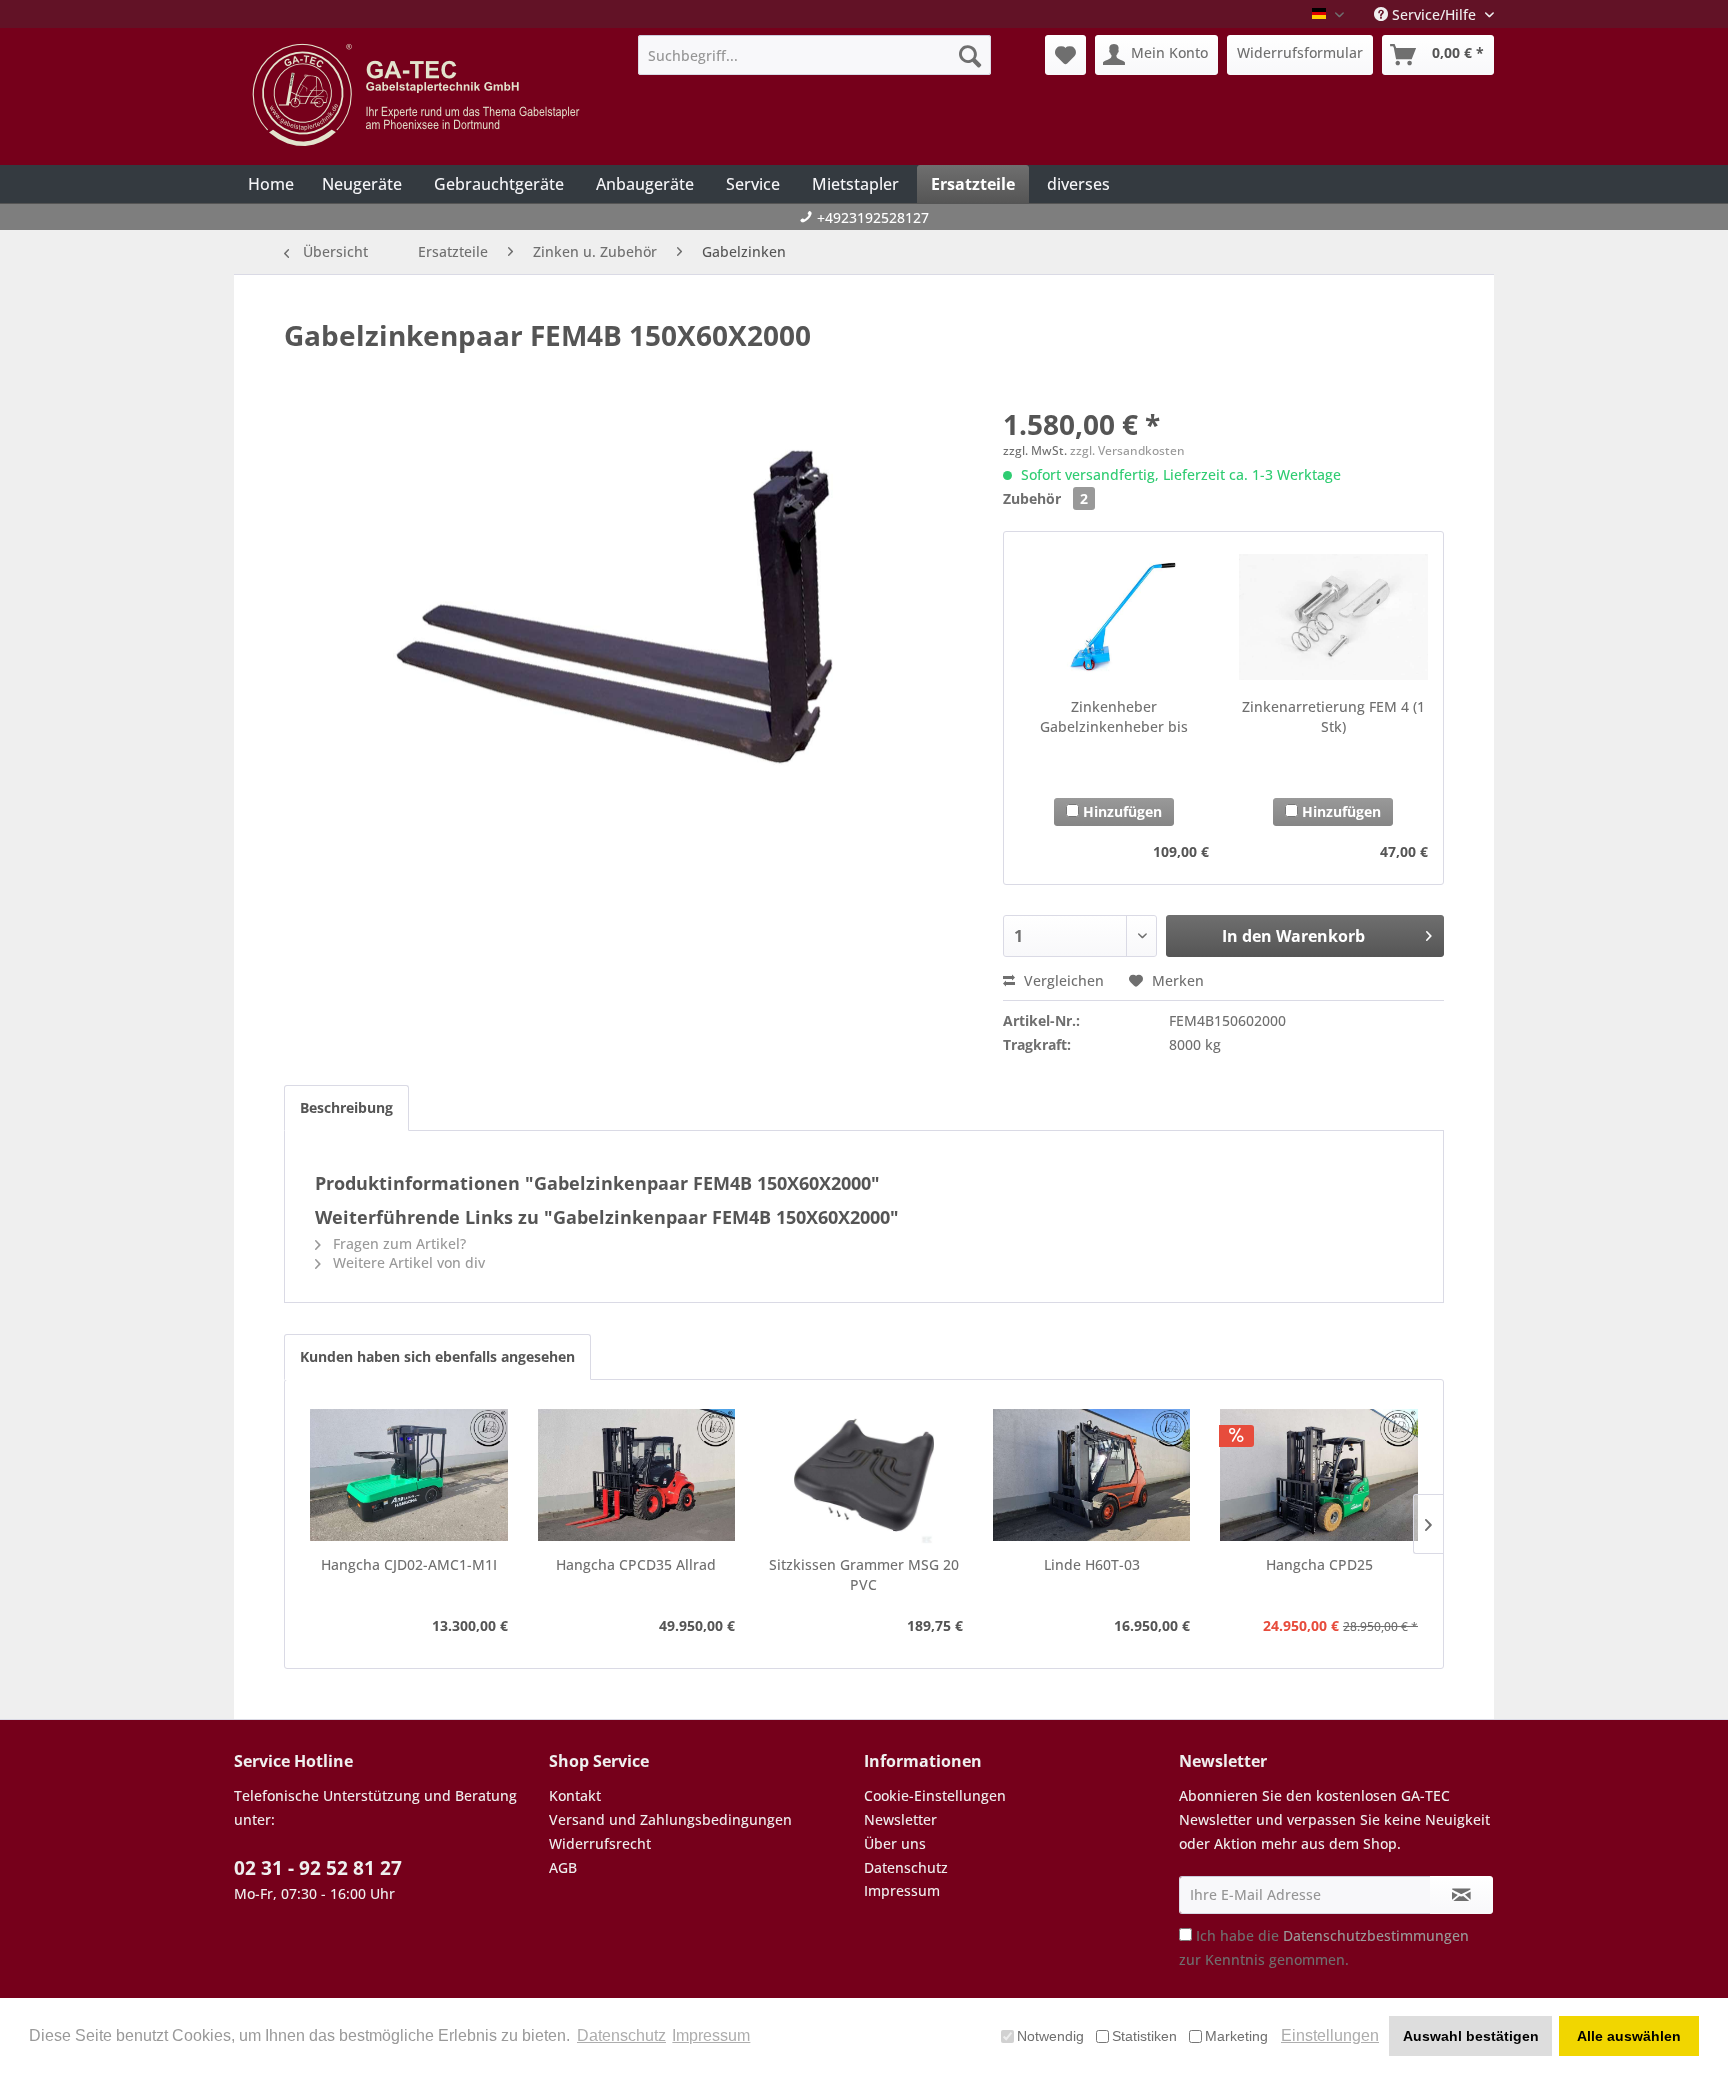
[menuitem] (814, 55)
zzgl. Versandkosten (1127, 450)
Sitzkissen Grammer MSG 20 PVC (864, 1574)
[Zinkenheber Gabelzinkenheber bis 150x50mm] (1113, 617)
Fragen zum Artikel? (397, 1243)
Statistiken (1144, 2036)
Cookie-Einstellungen (935, 1795)
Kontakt (575, 1795)
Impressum (902, 1890)
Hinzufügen (1120, 811)
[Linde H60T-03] (1092, 1475)
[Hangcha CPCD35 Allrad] (637, 1475)
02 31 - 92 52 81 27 (318, 1868)
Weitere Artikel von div (407, 1262)
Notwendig (1050, 2036)
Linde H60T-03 (1092, 1564)
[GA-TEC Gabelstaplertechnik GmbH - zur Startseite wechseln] (419, 95)
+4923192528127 (873, 217)
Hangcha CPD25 (1319, 1564)
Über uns (895, 1843)
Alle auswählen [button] (1629, 2036)
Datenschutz (906, 1867)
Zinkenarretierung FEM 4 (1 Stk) (1333, 716)
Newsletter (900, 1819)
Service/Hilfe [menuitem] (1434, 14)
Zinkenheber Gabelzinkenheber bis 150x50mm (1114, 717)
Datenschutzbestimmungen (1376, 1935)
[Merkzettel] (1065, 55)
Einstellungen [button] (1330, 2035)
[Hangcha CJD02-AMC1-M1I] (409, 1475)
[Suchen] (970, 55)
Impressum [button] (711, 2035)
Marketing (1236, 2036)
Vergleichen (1062, 980)
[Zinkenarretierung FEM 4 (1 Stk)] (1333, 617)
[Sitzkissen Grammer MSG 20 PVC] (864, 1475)
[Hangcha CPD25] (1319, 1475)
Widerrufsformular (1300, 52)
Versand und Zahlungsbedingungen (670, 1819)
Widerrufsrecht (600, 1843)
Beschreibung (346, 1107)
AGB (563, 1867)
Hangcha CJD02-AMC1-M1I (409, 1564)
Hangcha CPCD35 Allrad (636, 1564)
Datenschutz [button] (621, 2035)
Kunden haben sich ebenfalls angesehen (437, 1356)
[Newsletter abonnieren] (1461, 1895)
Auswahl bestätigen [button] (1471, 2036)
